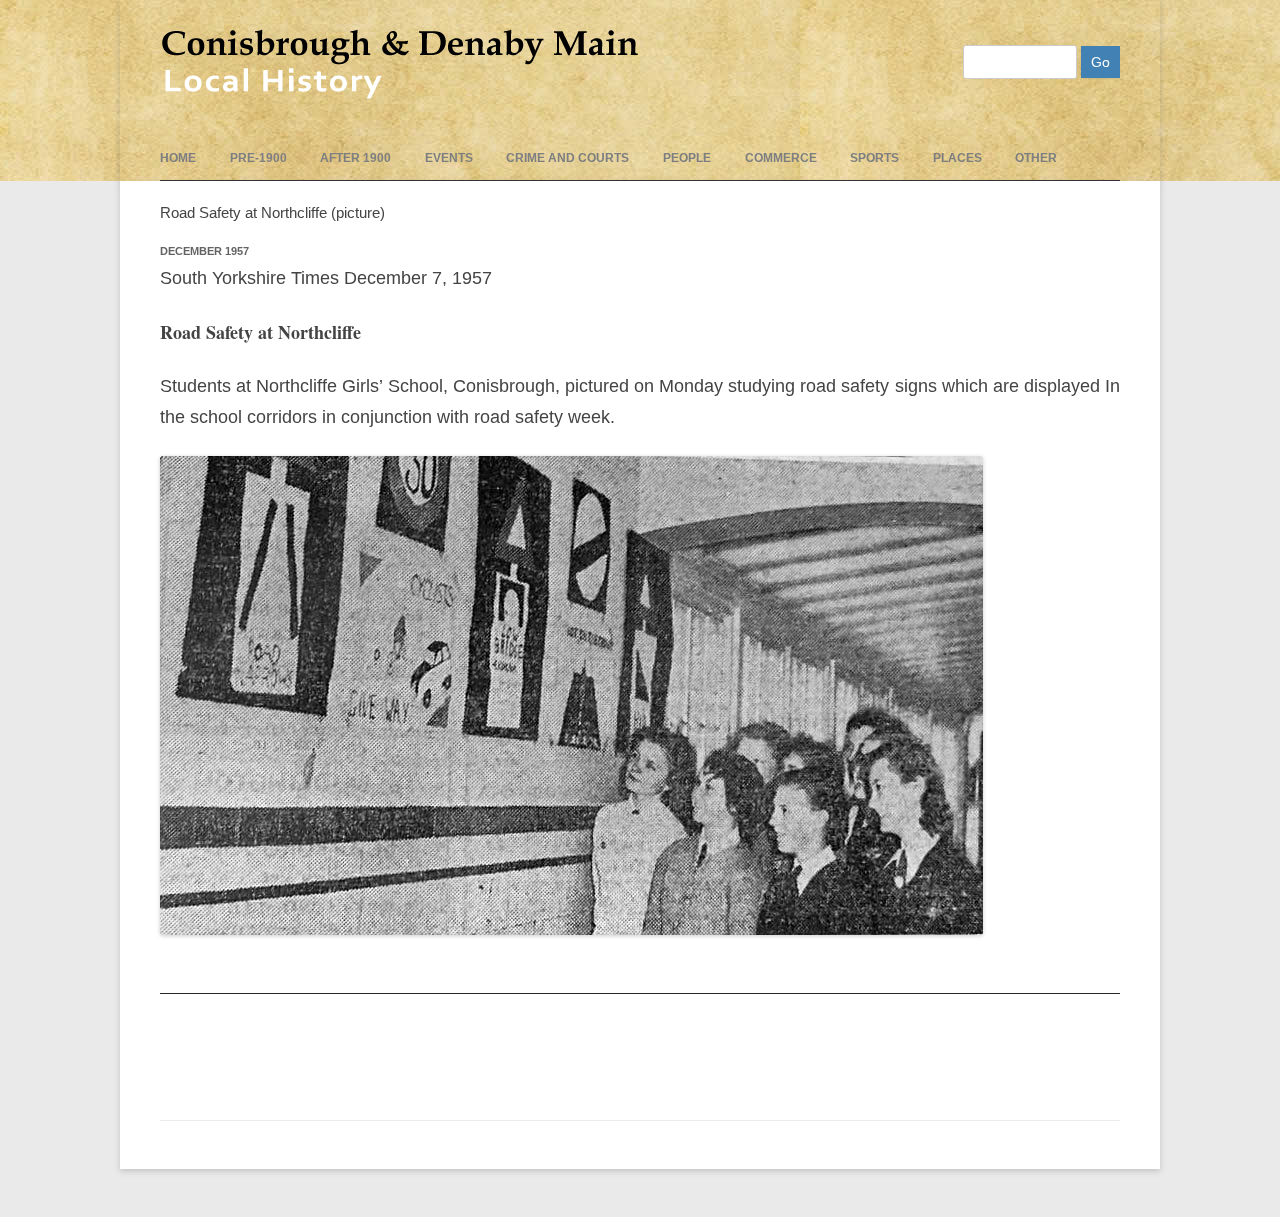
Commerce (781, 158)
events (449, 158)
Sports (874, 158)
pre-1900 (258, 158)
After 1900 (355, 158)
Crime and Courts (567, 158)
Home (178, 158)
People (687, 158)
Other (1036, 158)
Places (957, 158)
